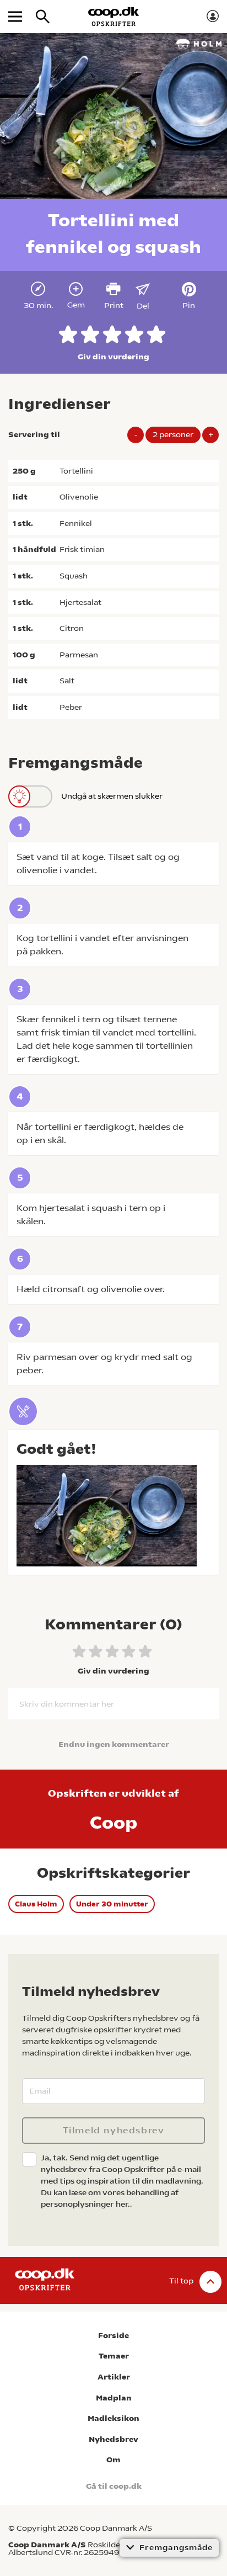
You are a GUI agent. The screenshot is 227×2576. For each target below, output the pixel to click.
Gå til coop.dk (114, 2486)
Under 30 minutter (112, 1904)
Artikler (114, 2377)
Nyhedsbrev (113, 2439)
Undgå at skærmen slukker (112, 796)
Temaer (114, 2356)
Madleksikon (113, 2418)
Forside (113, 2336)
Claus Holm (36, 1904)
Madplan (114, 2398)
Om (113, 2460)
